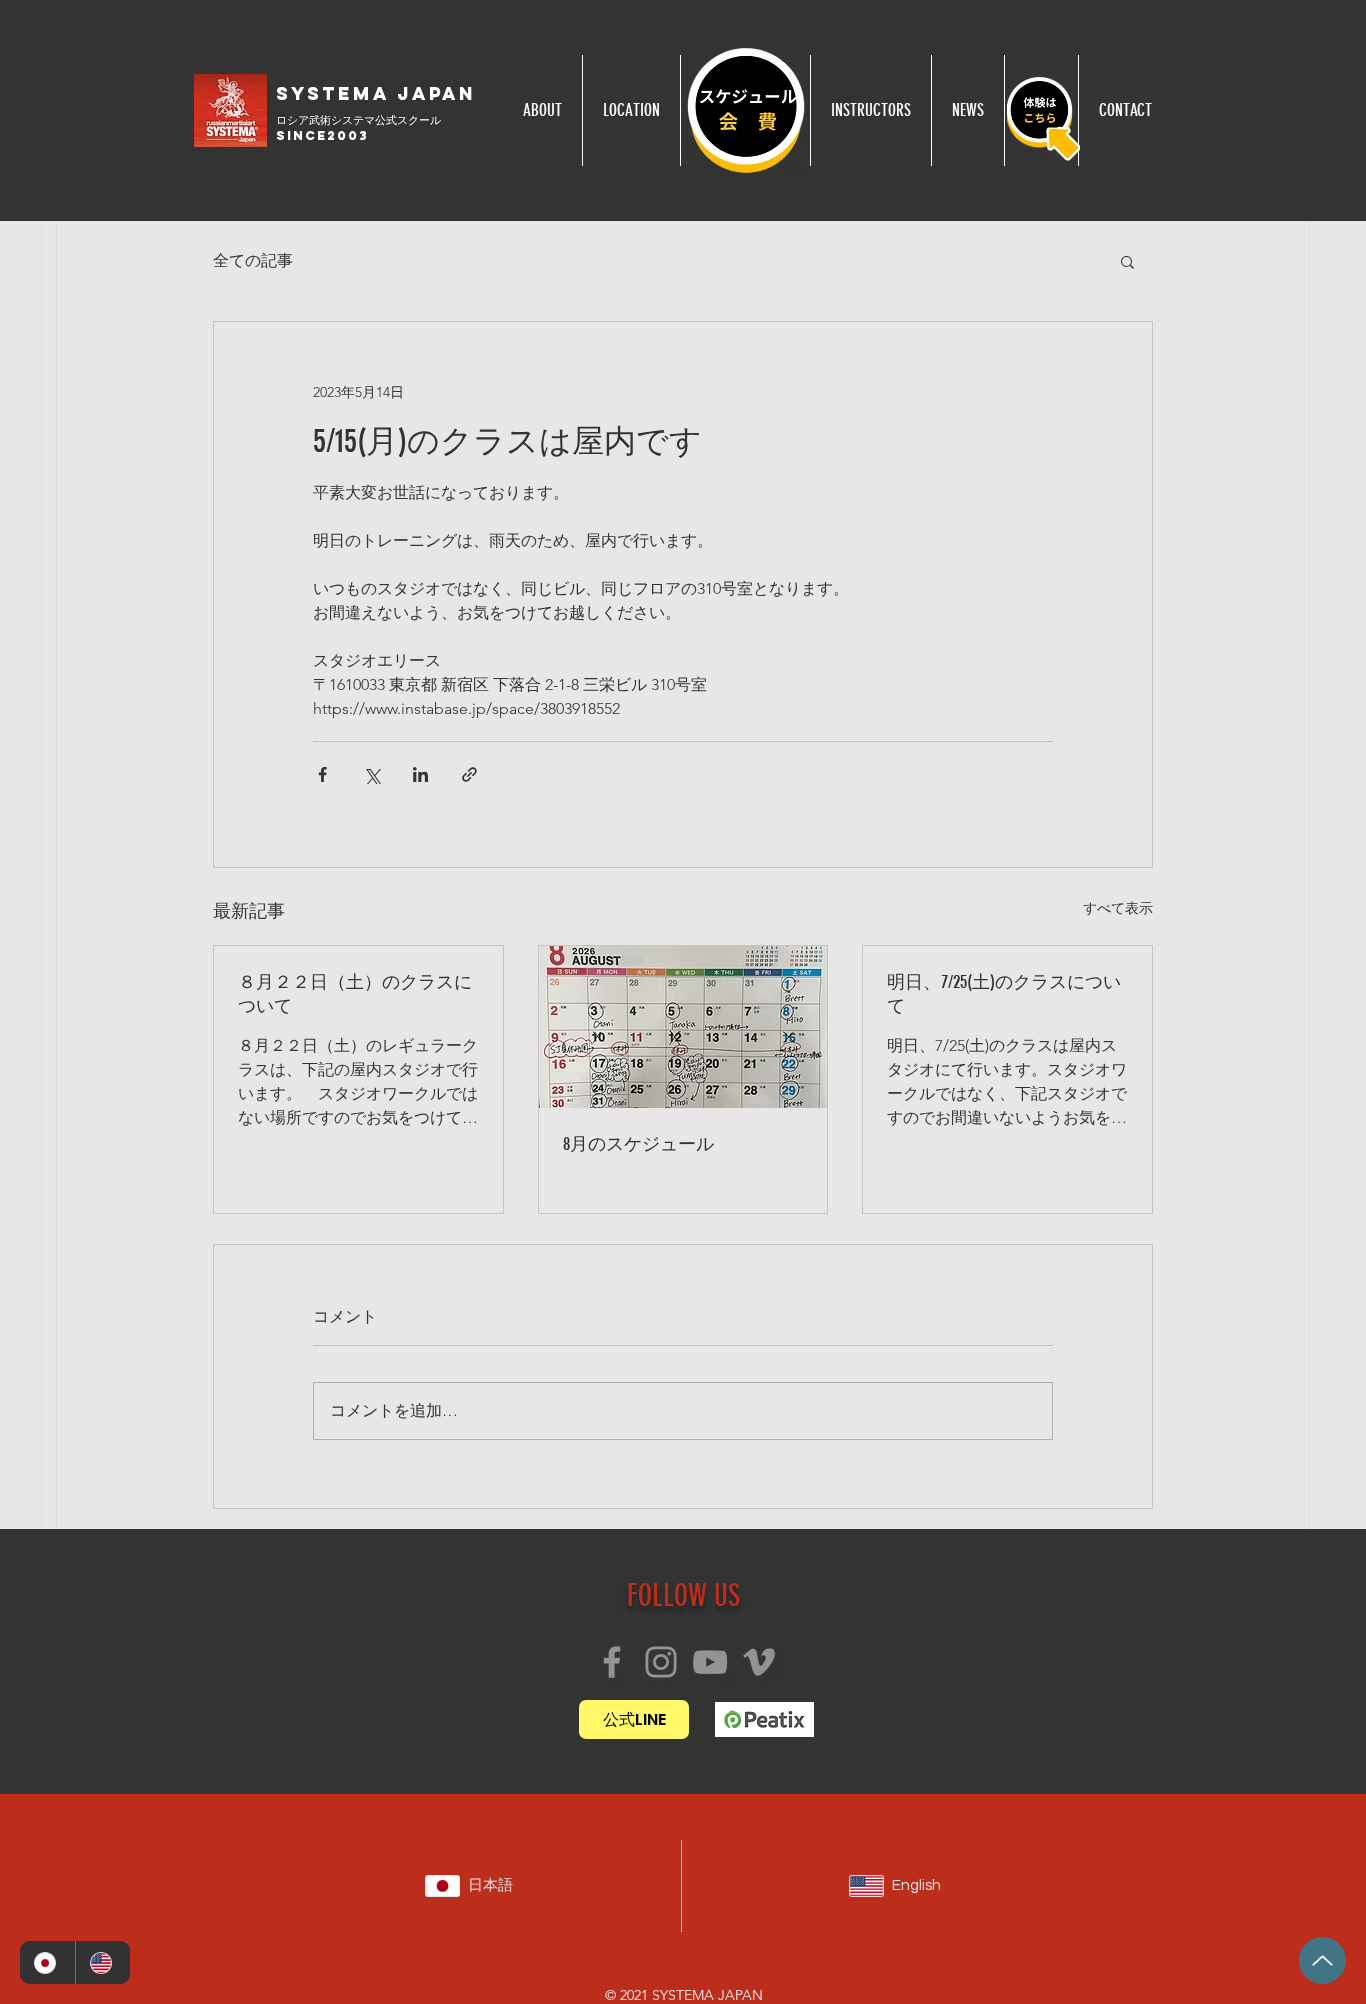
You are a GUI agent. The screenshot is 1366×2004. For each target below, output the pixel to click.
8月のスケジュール (638, 1144)
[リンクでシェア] (469, 774)
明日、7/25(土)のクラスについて (1004, 994)
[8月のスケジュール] (683, 1027)
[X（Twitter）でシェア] (371, 774)
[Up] (1322, 1960)
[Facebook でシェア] (322, 774)
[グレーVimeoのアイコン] (759, 1662)
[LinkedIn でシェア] (420, 774)
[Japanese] (47, 1962)
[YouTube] (710, 1662)
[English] (103, 1962)
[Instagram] (661, 1662)
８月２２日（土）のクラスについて (355, 994)
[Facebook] (612, 1662)
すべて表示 (1118, 908)
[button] (1127, 261)
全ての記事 (253, 260)
